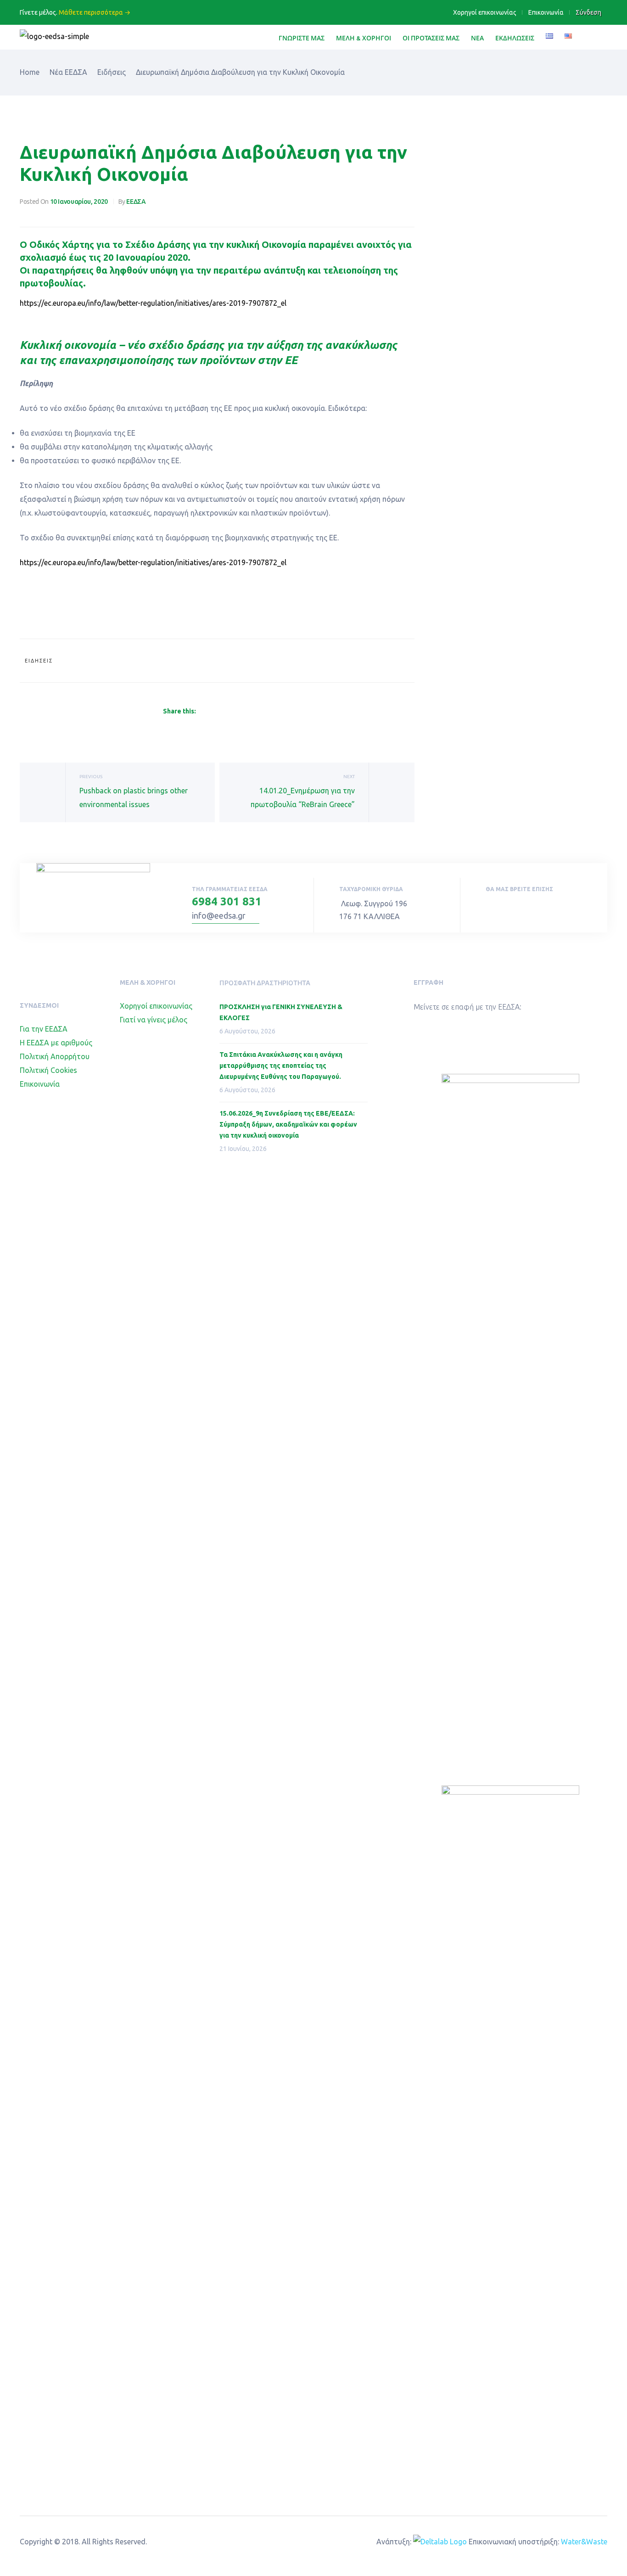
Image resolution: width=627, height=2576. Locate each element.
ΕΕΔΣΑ (136, 202)
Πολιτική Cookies (48, 1070)
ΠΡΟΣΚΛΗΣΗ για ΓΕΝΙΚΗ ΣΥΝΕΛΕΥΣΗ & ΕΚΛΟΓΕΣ (281, 1012)
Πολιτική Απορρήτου (55, 1056)
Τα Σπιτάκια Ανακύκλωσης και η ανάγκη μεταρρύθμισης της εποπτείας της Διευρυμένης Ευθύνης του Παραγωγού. (281, 1066)
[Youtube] (509, 908)
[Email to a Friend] (267, 712)
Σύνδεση (588, 12)
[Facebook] (488, 908)
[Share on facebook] (202, 712)
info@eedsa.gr (219, 915)
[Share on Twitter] (213, 712)
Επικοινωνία (546, 12)
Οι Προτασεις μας (431, 38)
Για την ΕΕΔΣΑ (44, 1029)
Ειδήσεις (39, 661)
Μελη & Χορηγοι (364, 38)
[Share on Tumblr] (235, 712)
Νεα (477, 38)
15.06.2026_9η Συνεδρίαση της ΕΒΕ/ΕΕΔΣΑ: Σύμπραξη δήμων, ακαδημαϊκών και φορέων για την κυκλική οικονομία (288, 1124)
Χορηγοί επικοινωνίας (485, 12)
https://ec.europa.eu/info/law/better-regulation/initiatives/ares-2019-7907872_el (153, 303)
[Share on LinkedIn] (224, 712)
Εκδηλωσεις (515, 38)
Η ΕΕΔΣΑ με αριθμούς (56, 1043)
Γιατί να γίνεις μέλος (154, 1020)
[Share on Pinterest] (257, 712)
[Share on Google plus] (246, 712)
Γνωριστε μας (302, 38)
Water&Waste (584, 2542)
